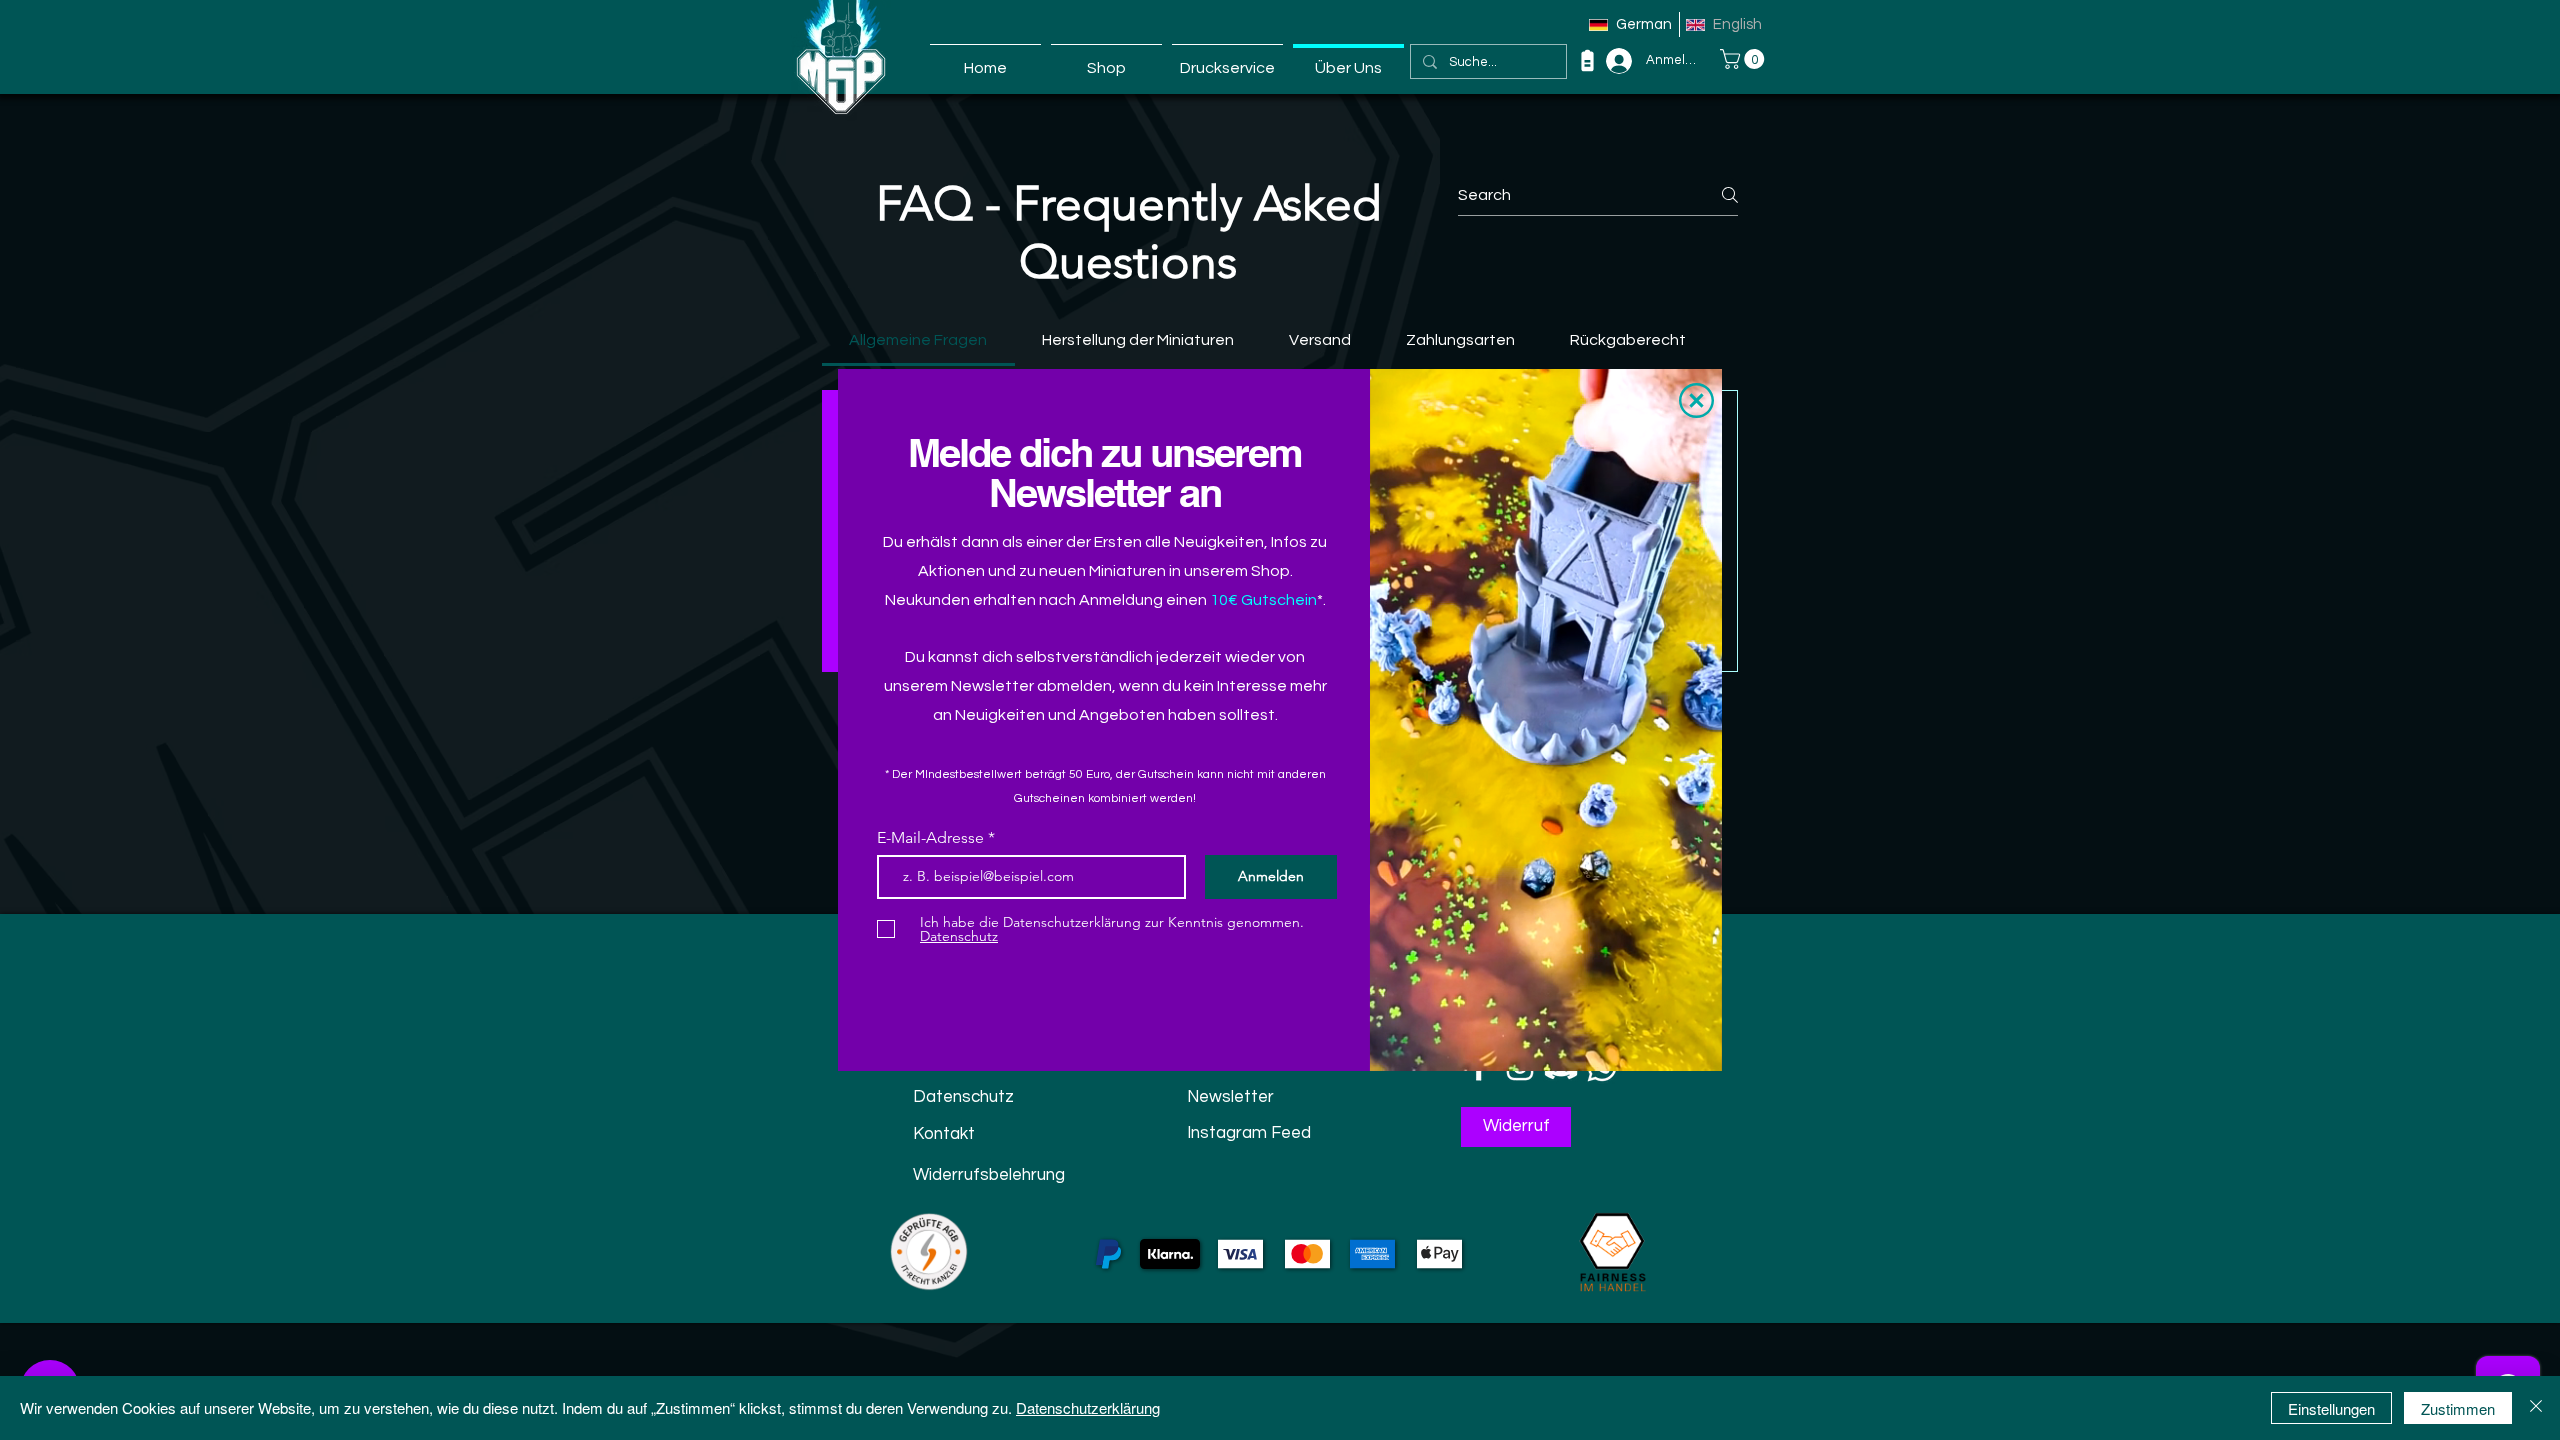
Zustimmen (2458, 1408)
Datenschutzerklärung (1088, 1407)
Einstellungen (2331, 1408)
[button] (1696, 400)
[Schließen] (2536, 1408)
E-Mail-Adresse (932, 838)
